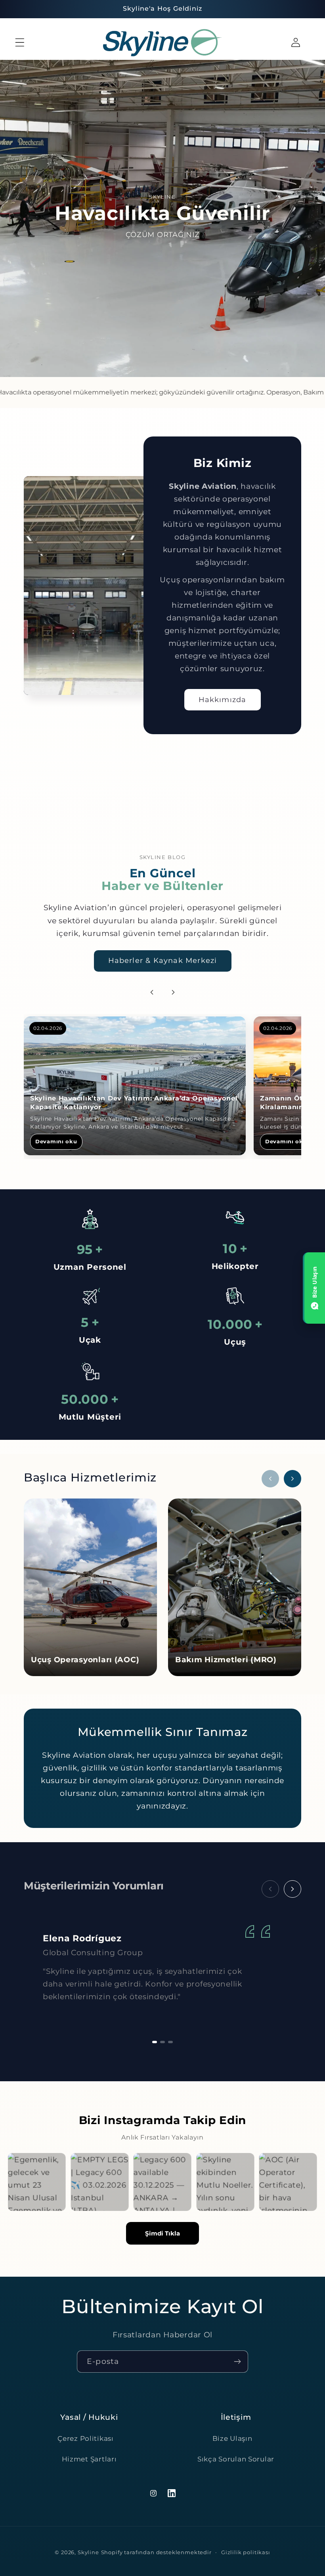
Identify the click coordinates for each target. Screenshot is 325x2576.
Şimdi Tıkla (162, 2233)
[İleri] (173, 992)
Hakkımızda (223, 700)
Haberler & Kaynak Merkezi (163, 961)
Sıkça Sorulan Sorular (236, 2459)
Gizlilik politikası (246, 2552)
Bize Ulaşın (232, 2438)
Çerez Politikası (86, 2438)
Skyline (88, 2552)
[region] (162, 1087)
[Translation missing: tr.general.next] (292, 1889)
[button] (20, 43)
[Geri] (152, 992)
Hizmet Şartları (89, 2459)
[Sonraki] (292, 1479)
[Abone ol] (237, 2362)
